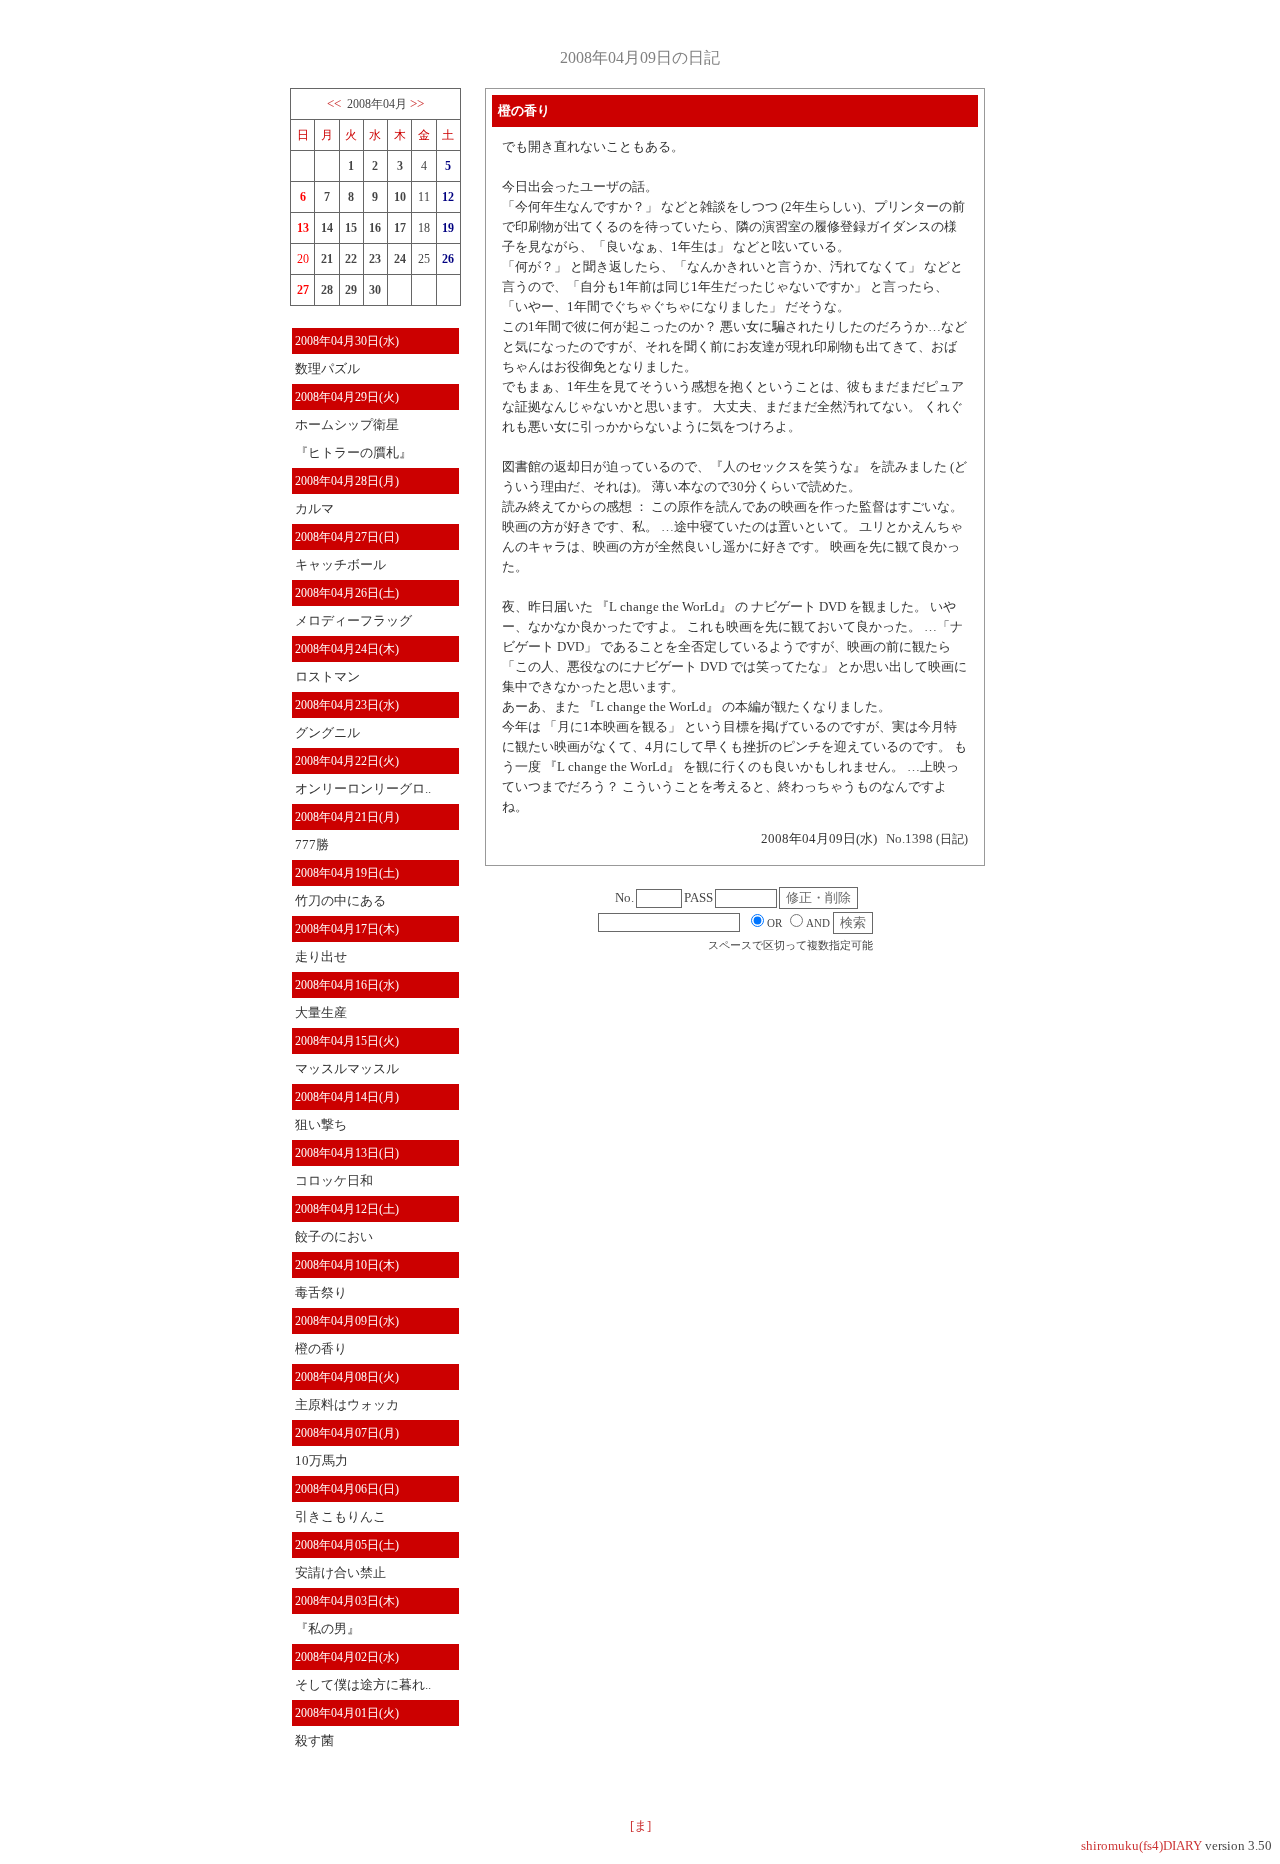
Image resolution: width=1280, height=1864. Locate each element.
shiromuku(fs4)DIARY (1141, 1845)
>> (417, 103)
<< (334, 103)
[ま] (640, 1825)
